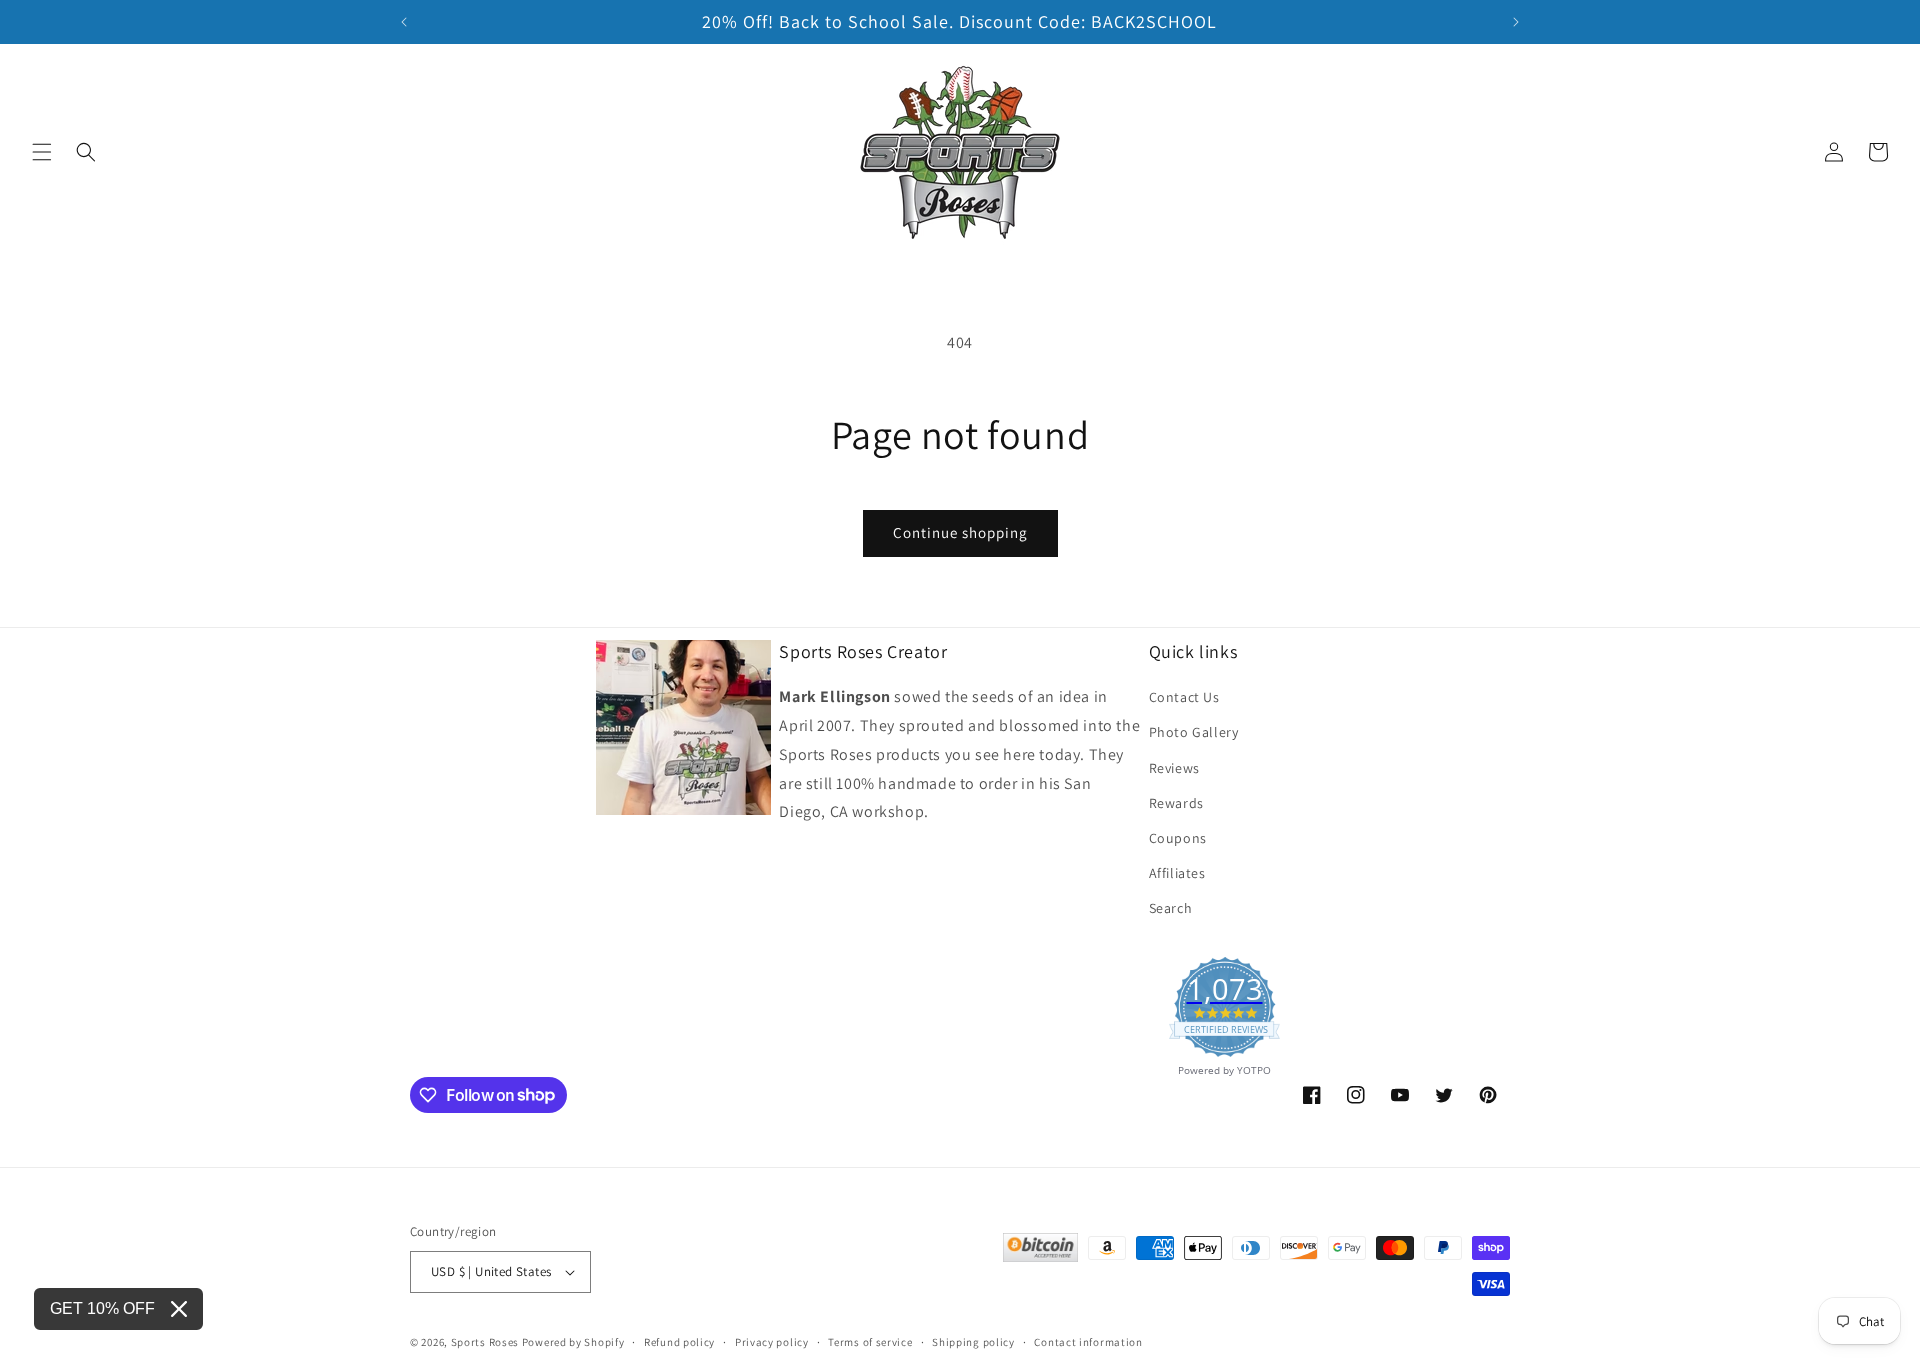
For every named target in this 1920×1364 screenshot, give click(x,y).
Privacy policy (772, 1342)
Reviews (1174, 768)
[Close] (179, 1309)
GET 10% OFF (102, 1308)
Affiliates (1177, 873)
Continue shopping (960, 532)
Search (1171, 908)
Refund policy (679, 1342)
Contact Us (1184, 697)
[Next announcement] (1516, 22)
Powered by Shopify (573, 1342)
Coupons (1178, 838)
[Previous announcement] (404, 22)
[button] (42, 152)
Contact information (1088, 1342)
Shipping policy (973, 1342)
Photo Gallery (1194, 732)
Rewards (1176, 803)
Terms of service (870, 1342)
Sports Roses (485, 1342)
